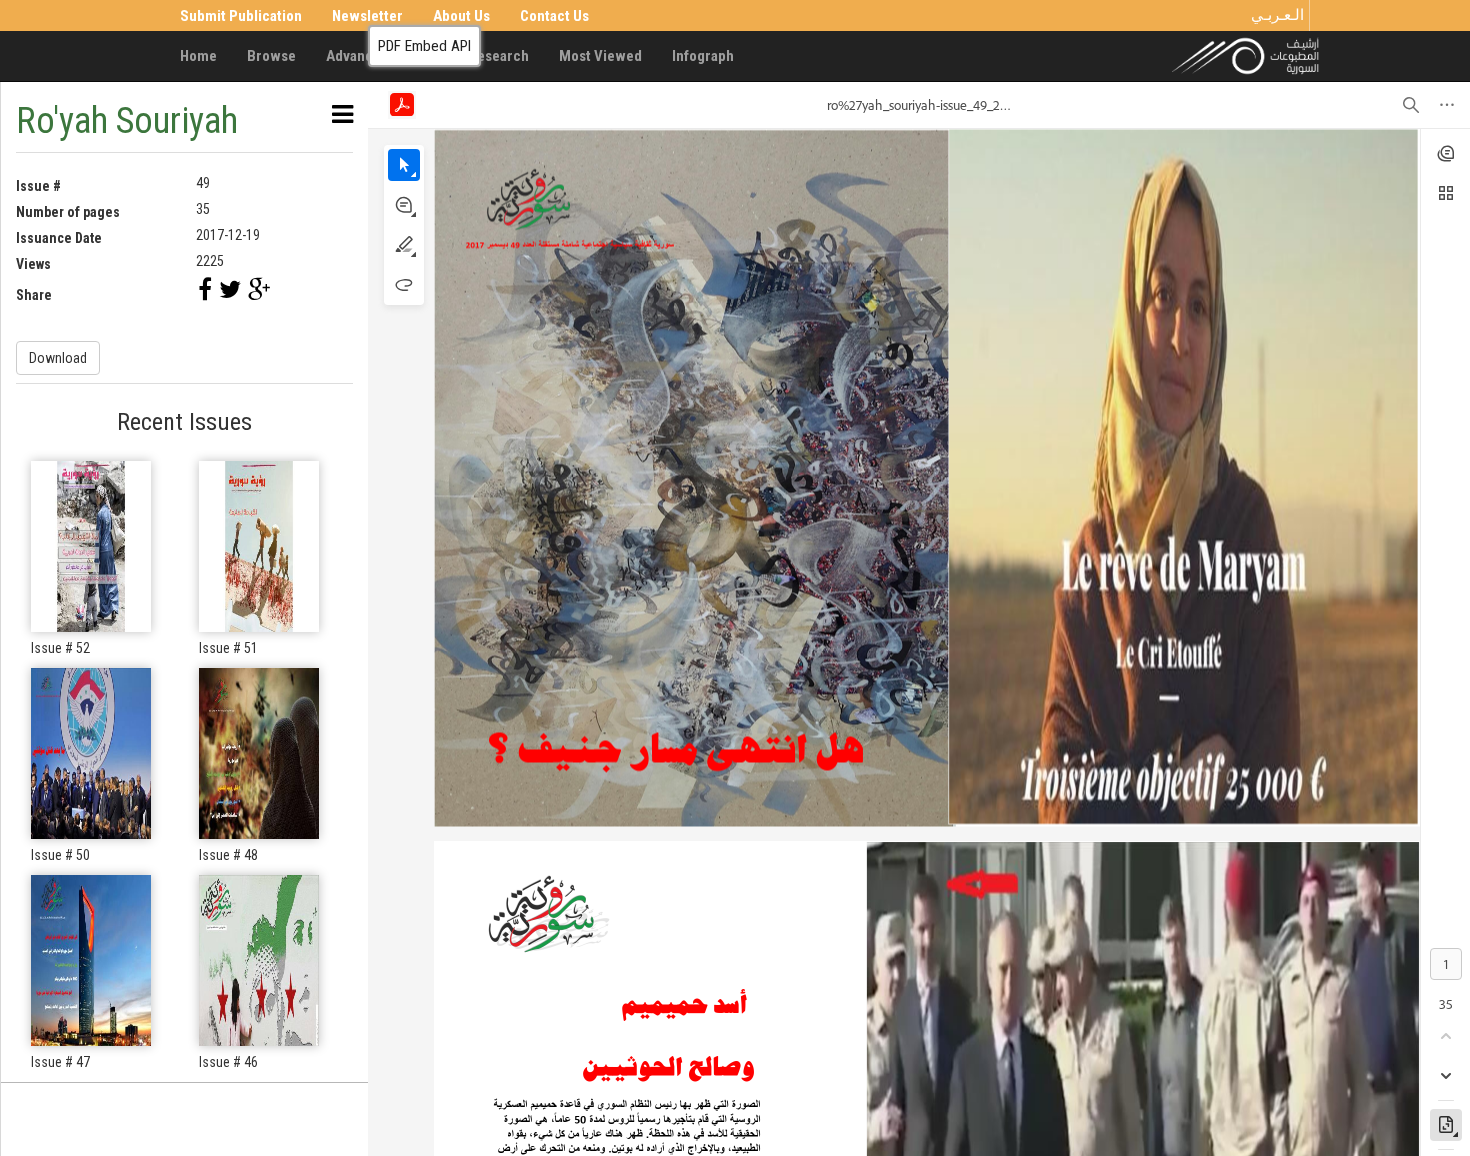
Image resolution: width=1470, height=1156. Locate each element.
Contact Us (554, 16)
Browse (271, 56)
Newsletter (367, 16)
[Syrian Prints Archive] (1246, 55)
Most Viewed (600, 56)
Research (498, 56)
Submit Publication (241, 16)
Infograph (703, 56)
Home (198, 56)
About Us (461, 16)
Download (58, 358)
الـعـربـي (1277, 15)
